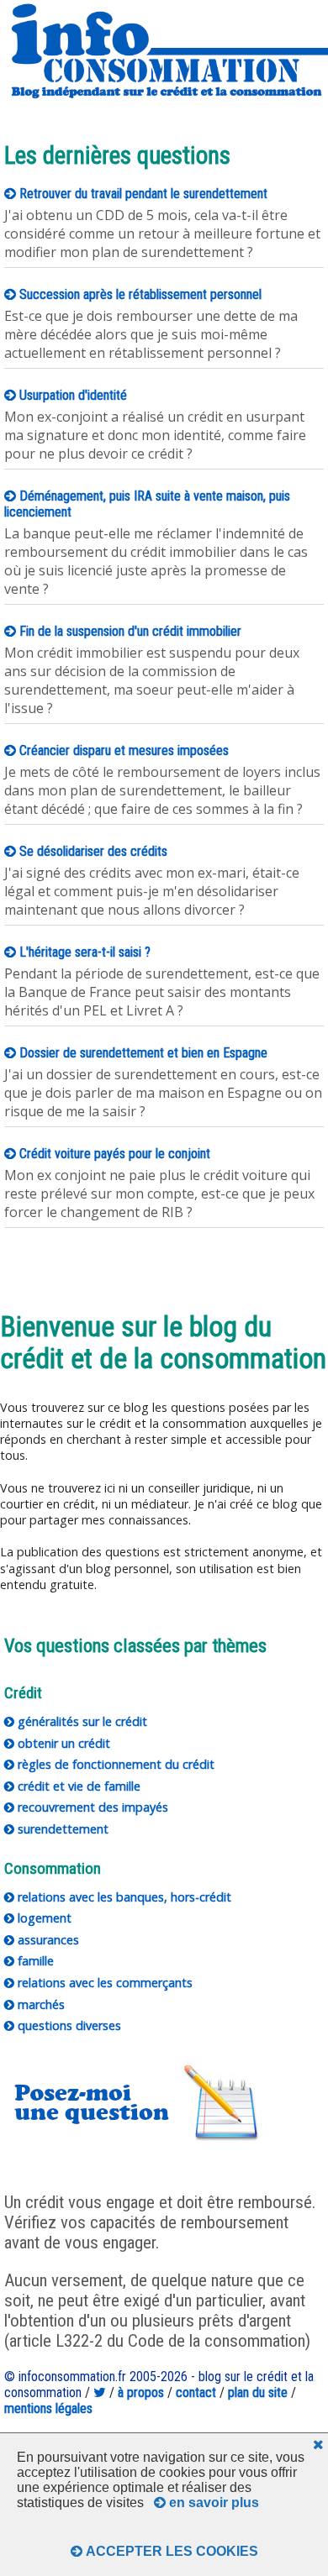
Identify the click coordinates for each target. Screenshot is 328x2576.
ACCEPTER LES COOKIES (170, 2551)
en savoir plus (212, 2503)
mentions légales (48, 2408)
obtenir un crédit (62, 1743)
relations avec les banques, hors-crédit (123, 1897)
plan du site (258, 2392)
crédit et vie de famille (77, 1786)
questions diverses (68, 2025)
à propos (141, 2392)
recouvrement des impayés (91, 1807)
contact (196, 2392)
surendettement (61, 1829)
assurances (47, 1940)
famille (34, 1961)
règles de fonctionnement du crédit (114, 1764)
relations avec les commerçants (103, 1983)
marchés (40, 2004)
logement (43, 1918)
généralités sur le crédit (81, 1721)
